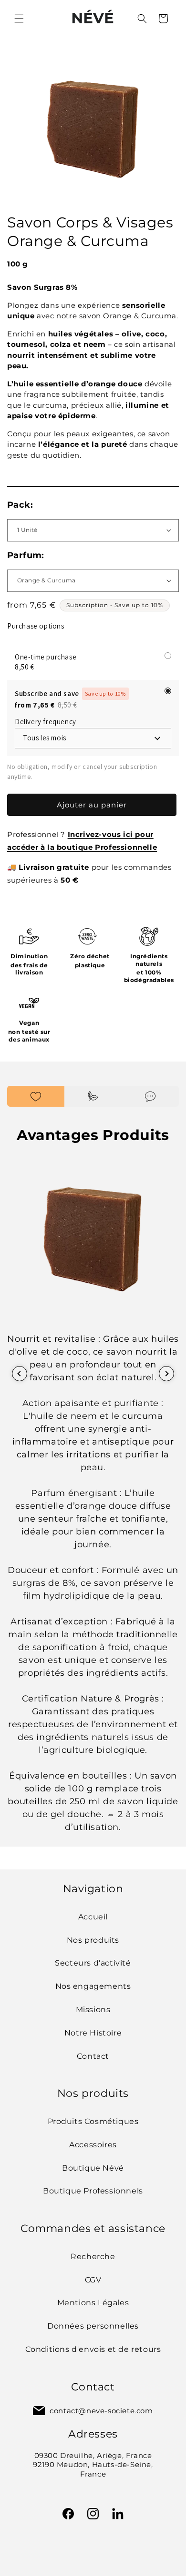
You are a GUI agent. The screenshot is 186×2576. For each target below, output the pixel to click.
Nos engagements (93, 1986)
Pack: (20, 505)
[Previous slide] (20, 1374)
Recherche (93, 2256)
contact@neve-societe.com (101, 2411)
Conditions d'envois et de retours (93, 2349)
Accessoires (93, 2145)
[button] (19, 19)
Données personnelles (93, 2326)
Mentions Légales (93, 2303)
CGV (93, 2280)
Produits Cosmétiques (93, 2121)
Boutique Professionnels (93, 2191)
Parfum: (26, 555)
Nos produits (93, 1940)
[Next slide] (166, 1374)
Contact (93, 2056)
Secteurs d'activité (93, 1963)
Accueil (93, 1917)
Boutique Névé (93, 2168)
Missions (93, 2010)
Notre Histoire (93, 2033)
